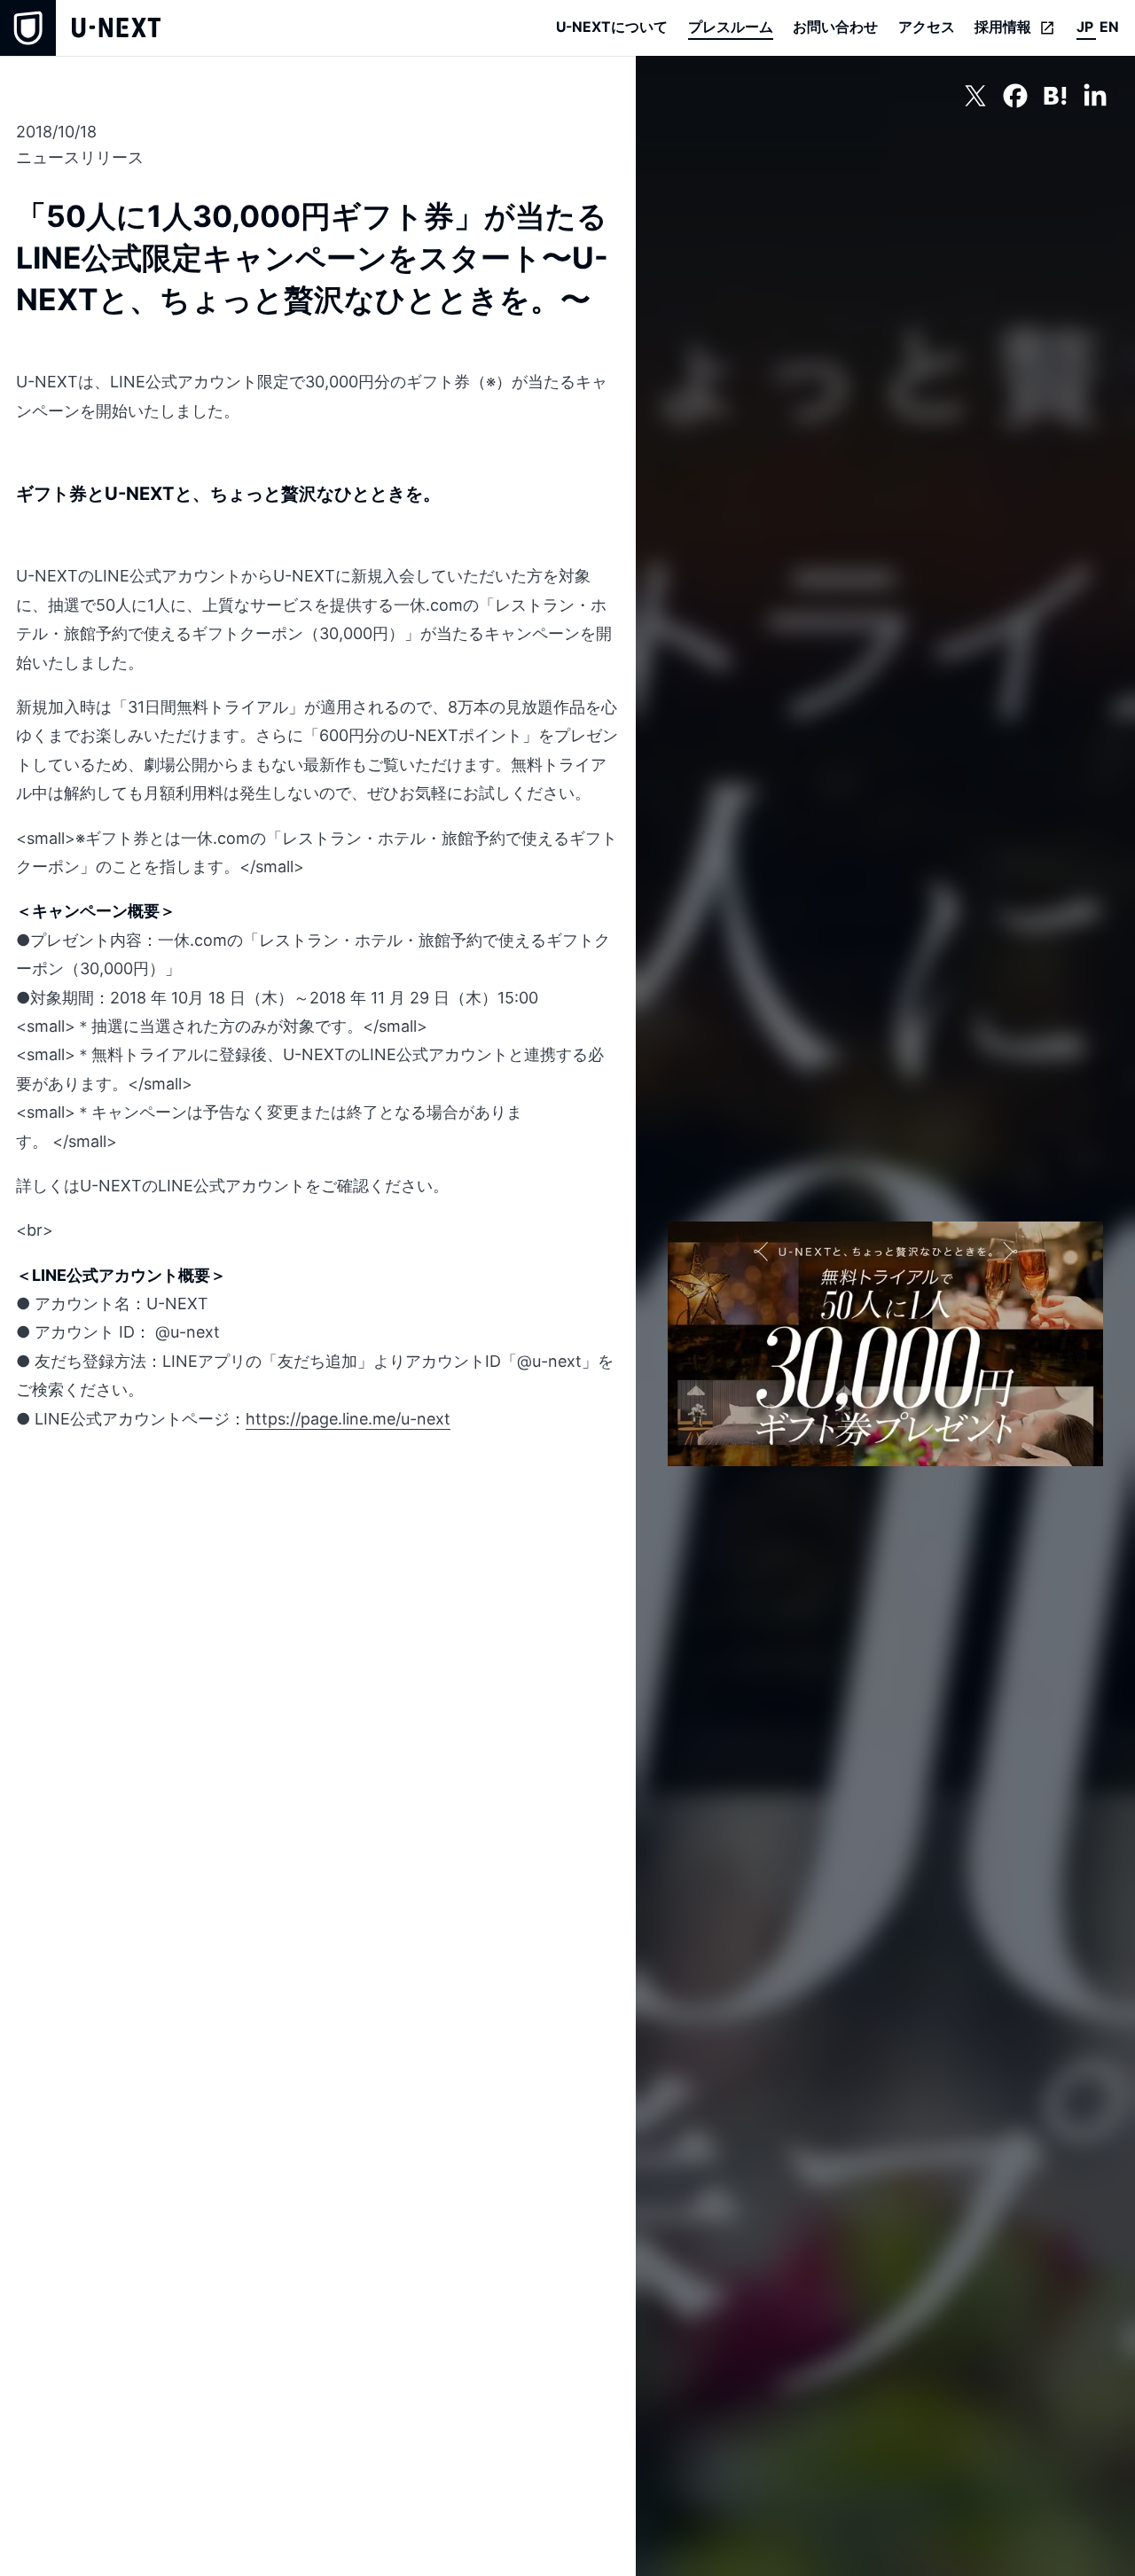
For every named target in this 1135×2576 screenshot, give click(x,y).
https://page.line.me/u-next (348, 1419)
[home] (80, 28)
